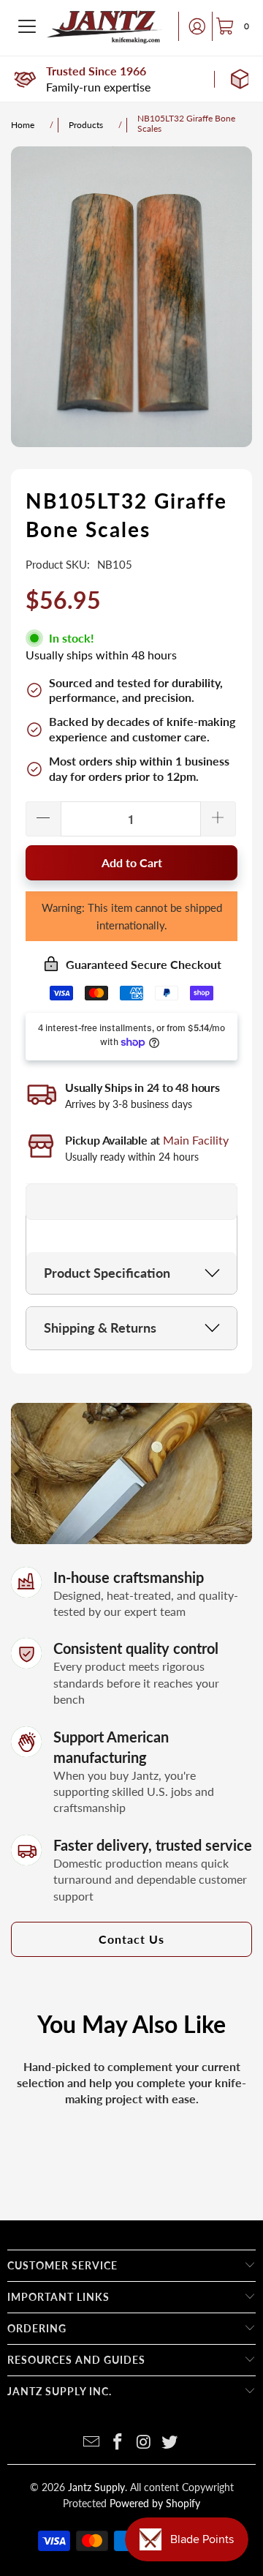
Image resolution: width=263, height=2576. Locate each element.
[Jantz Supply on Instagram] (144, 2442)
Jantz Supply (96, 2487)
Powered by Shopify (155, 2503)
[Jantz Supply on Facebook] (118, 2442)
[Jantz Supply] (104, 26)
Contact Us (131, 1939)
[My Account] (193, 26)
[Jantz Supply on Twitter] (170, 2442)
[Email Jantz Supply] (92, 2442)
